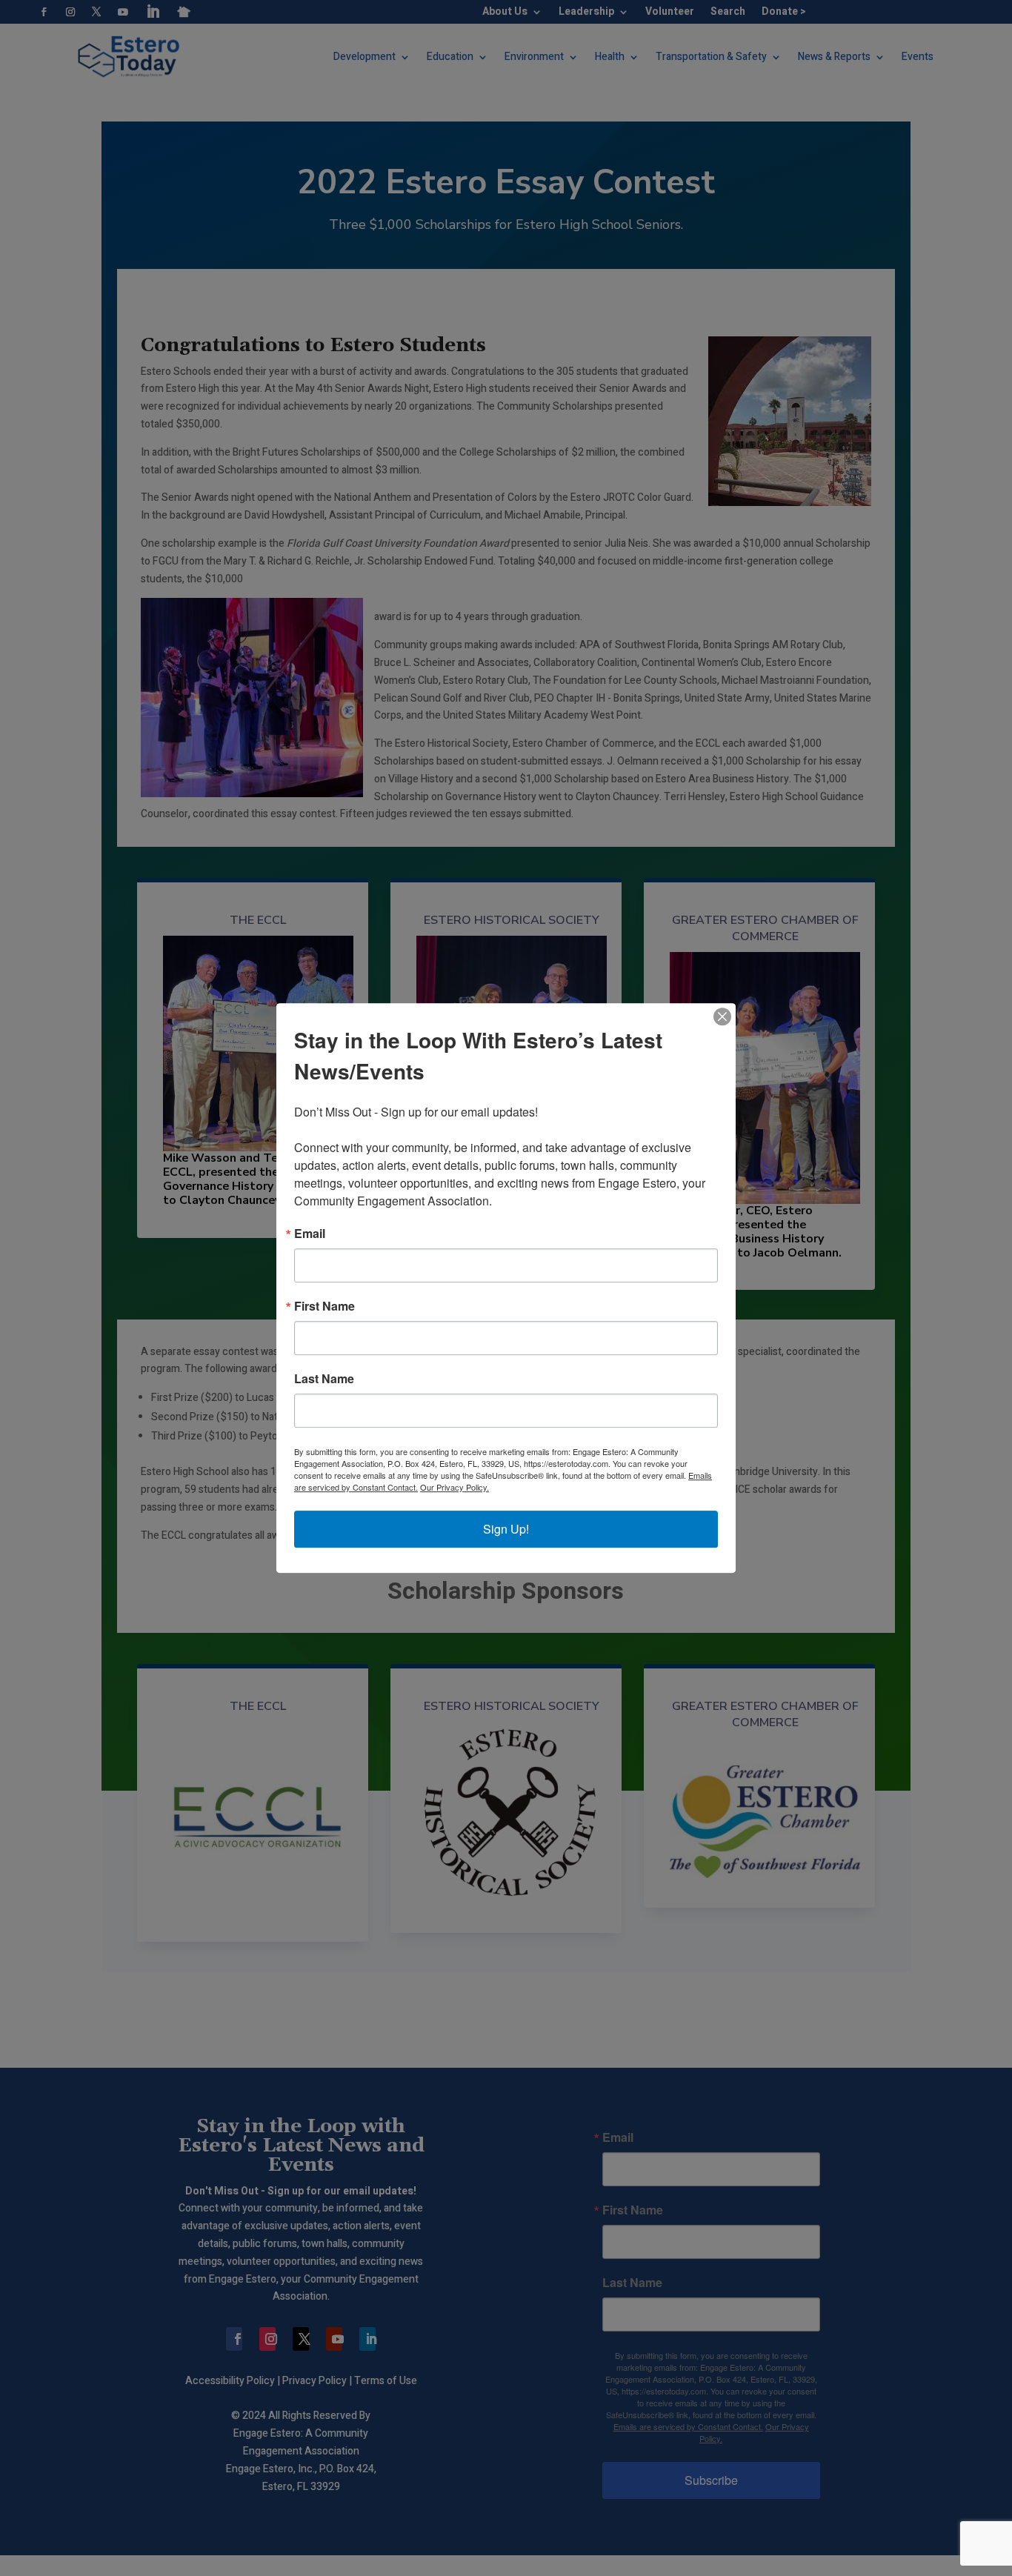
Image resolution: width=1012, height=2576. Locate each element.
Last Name (324, 1379)
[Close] (722, 1016)
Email (310, 1234)
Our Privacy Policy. (455, 1487)
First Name (324, 1306)
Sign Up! (506, 1529)
